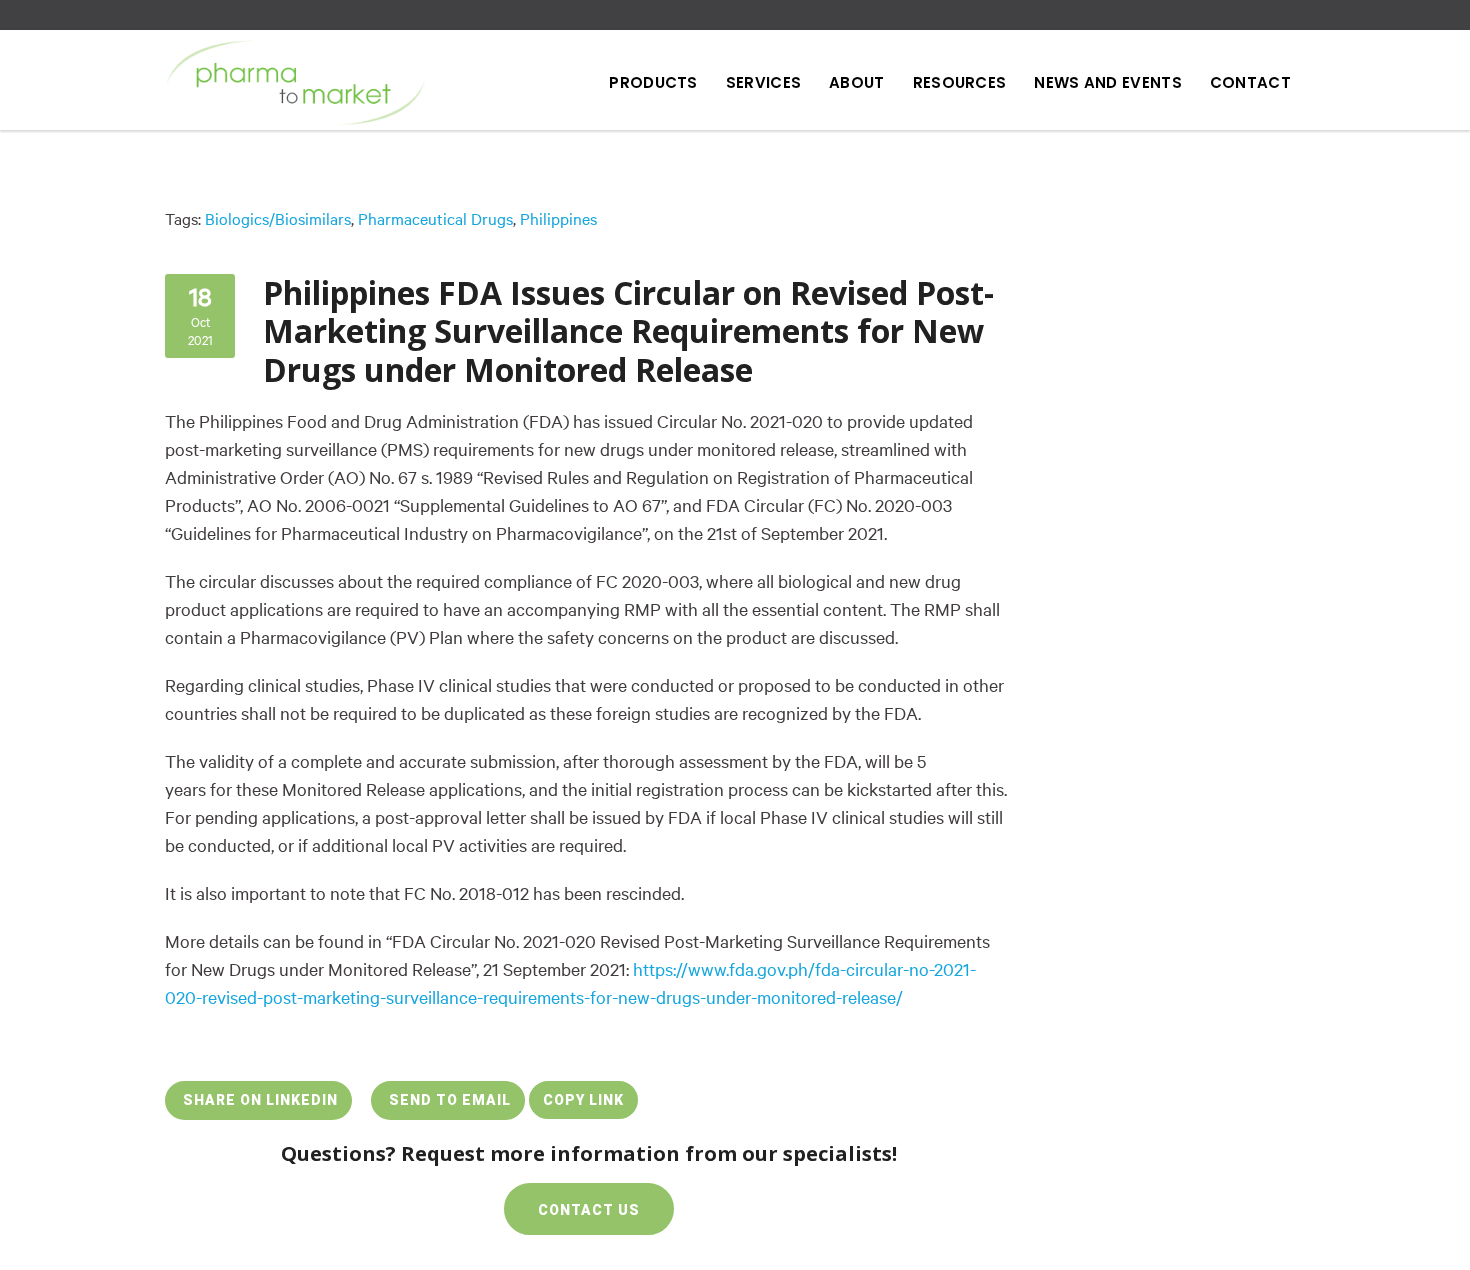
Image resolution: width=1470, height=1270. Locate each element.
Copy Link (583, 1100)
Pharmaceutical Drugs (435, 219)
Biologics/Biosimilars (278, 219)
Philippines (558, 219)
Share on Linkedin (258, 1100)
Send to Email (448, 1100)
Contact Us (589, 1210)
